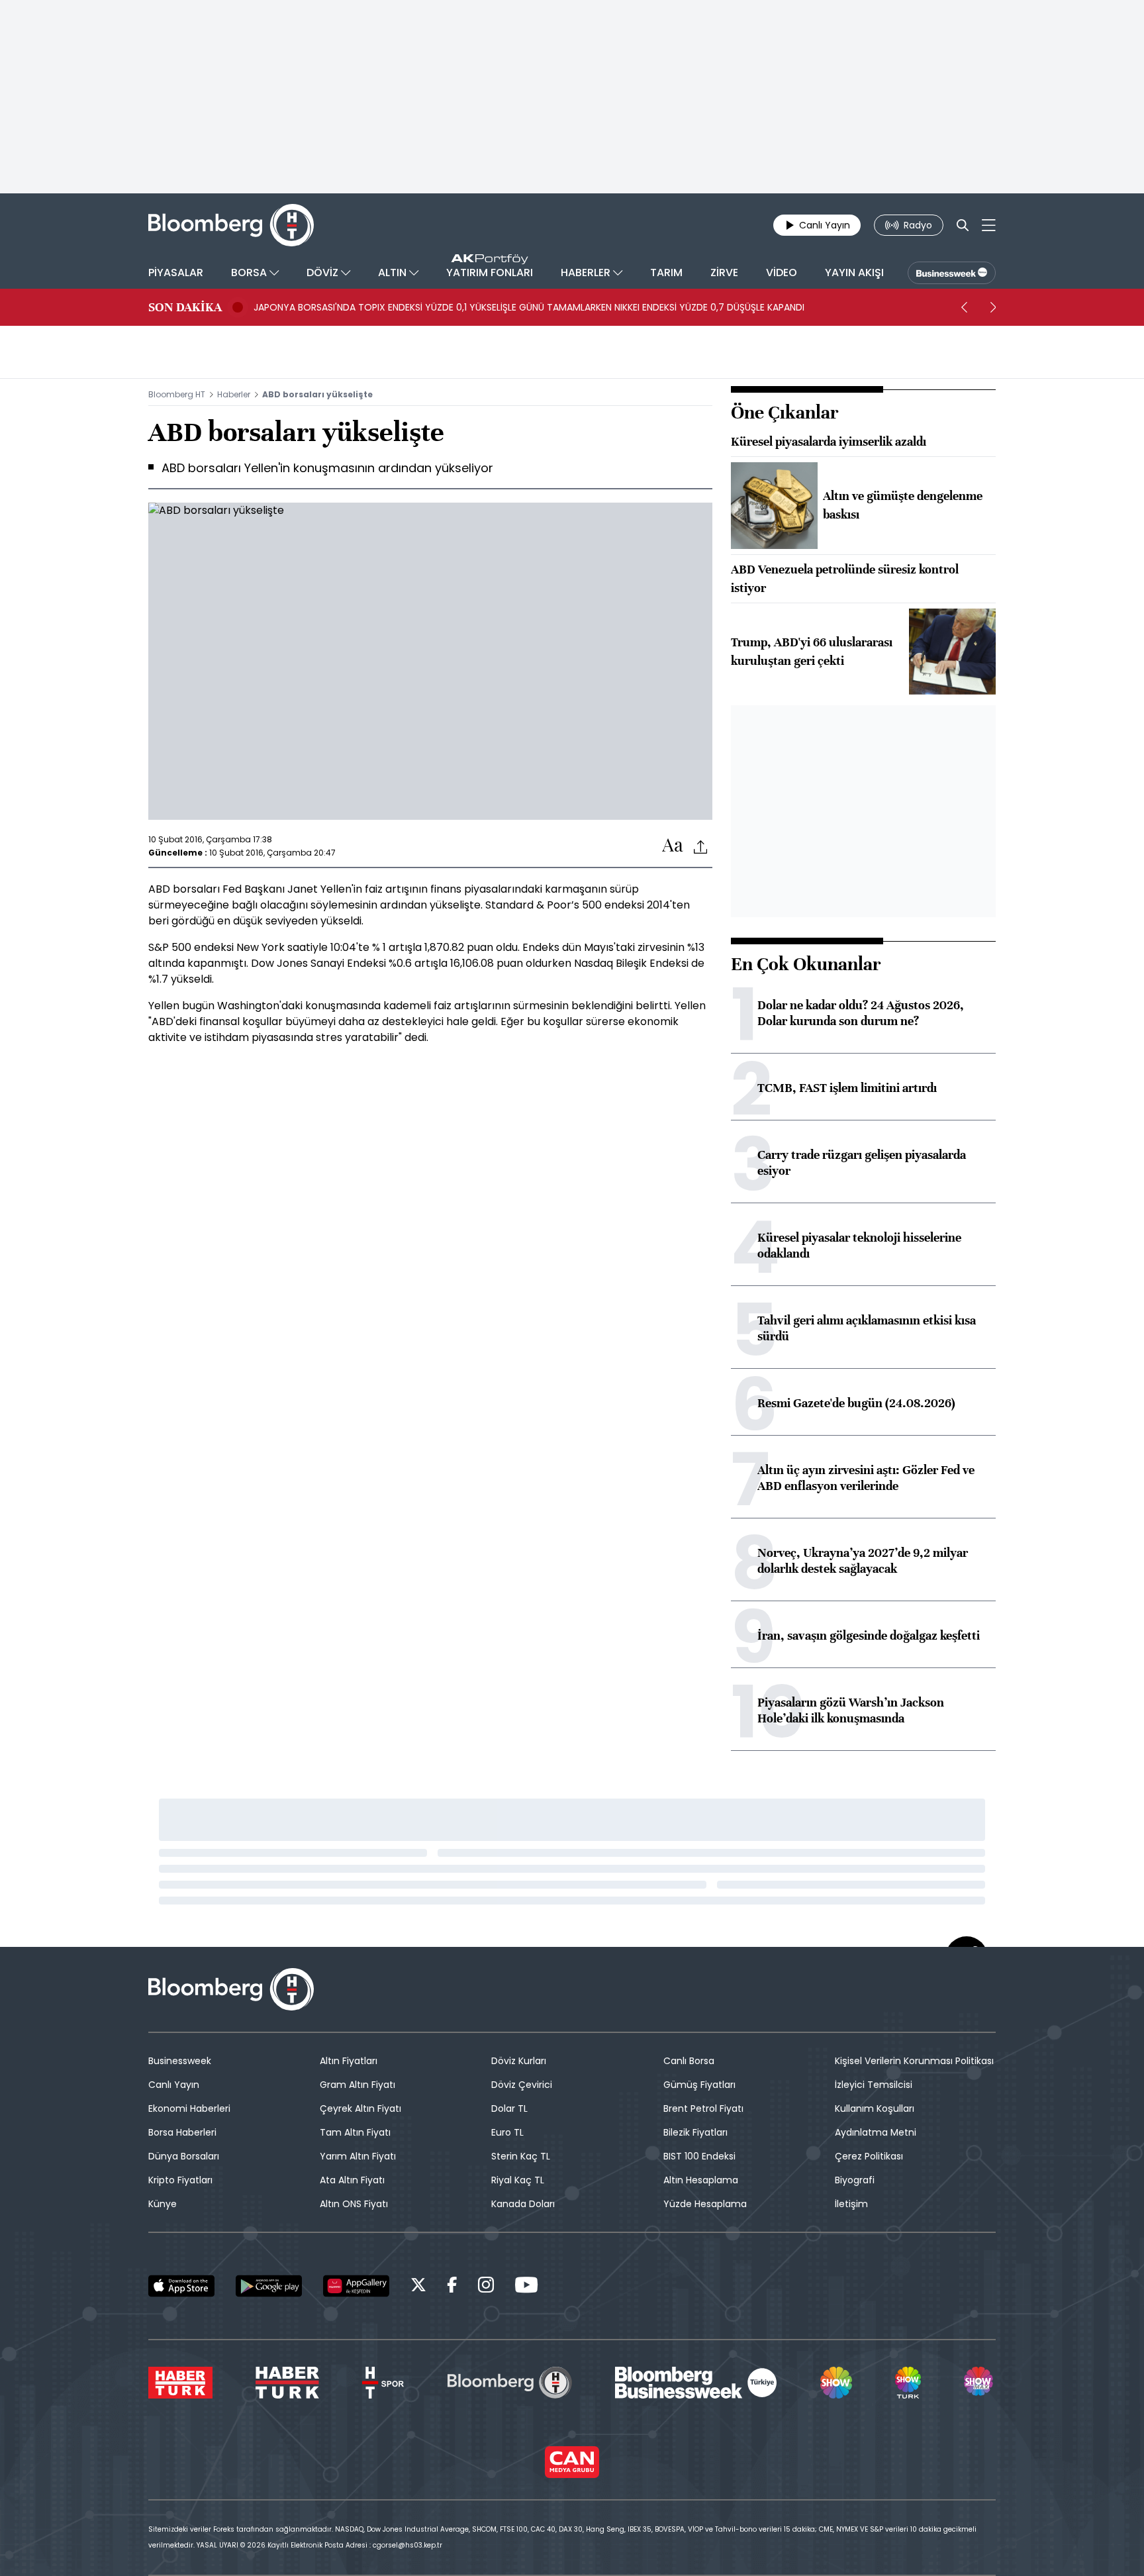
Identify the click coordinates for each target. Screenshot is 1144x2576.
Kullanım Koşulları (875, 2108)
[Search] (963, 225)
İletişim (851, 2204)
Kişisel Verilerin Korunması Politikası (914, 2061)
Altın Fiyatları (349, 2061)
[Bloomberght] (231, 225)
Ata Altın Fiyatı (352, 2180)
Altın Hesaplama (701, 2180)
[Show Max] (980, 2383)
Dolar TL (509, 2108)
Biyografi (855, 2180)
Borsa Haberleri (182, 2132)
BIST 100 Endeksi (699, 2156)
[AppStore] (181, 2286)
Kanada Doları (523, 2204)
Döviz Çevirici (522, 2085)
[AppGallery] (356, 2286)
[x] (418, 2287)
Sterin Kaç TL (521, 2156)
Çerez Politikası (869, 2156)
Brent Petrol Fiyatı (703, 2108)
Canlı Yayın (174, 2085)
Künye (163, 2204)
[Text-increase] (673, 846)
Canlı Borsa (689, 2061)
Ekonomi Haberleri (189, 2108)
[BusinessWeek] (952, 273)
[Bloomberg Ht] (510, 2383)
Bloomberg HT (177, 394)
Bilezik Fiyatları (695, 2132)
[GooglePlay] (269, 2286)
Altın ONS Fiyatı (354, 2204)
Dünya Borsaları (184, 2156)
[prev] (964, 307)
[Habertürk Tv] (287, 2383)
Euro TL (507, 2132)
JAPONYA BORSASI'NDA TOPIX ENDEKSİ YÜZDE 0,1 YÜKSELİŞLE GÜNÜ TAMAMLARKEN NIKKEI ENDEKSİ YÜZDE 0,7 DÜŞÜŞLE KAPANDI (529, 307)
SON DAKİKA (185, 307)
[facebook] (452, 2287)
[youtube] (526, 2287)
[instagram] (486, 2287)
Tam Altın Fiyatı (355, 2132)
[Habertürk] (180, 2383)
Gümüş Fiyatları (699, 2085)
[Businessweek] (696, 2383)
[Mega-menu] (989, 225)
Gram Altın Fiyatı (358, 2085)
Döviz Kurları (519, 2061)
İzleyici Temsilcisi (874, 2085)
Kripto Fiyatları (180, 2180)
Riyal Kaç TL (518, 2180)
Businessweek (180, 2061)
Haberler (234, 394)
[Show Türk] (908, 2383)
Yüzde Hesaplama (705, 2204)
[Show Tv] (836, 2383)
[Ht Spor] (383, 2383)
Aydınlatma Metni (876, 2132)
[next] (993, 307)
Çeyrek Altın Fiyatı (360, 2108)
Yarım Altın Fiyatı (358, 2156)
